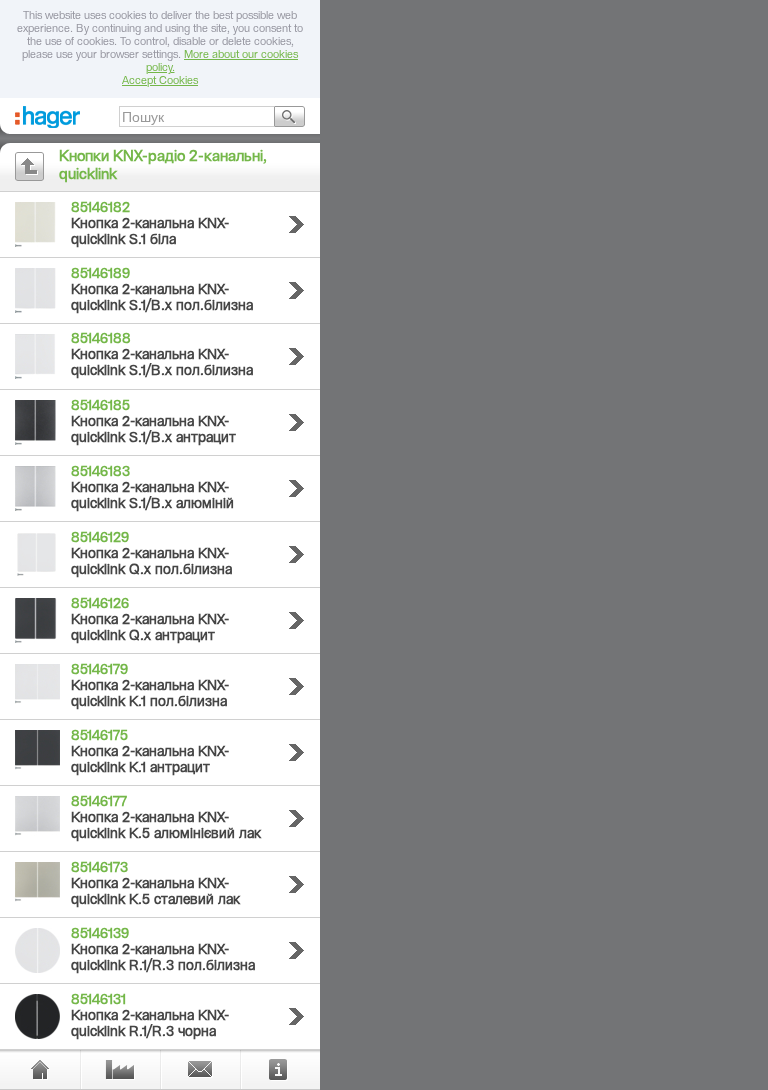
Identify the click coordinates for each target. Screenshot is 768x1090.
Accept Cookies (160, 81)
